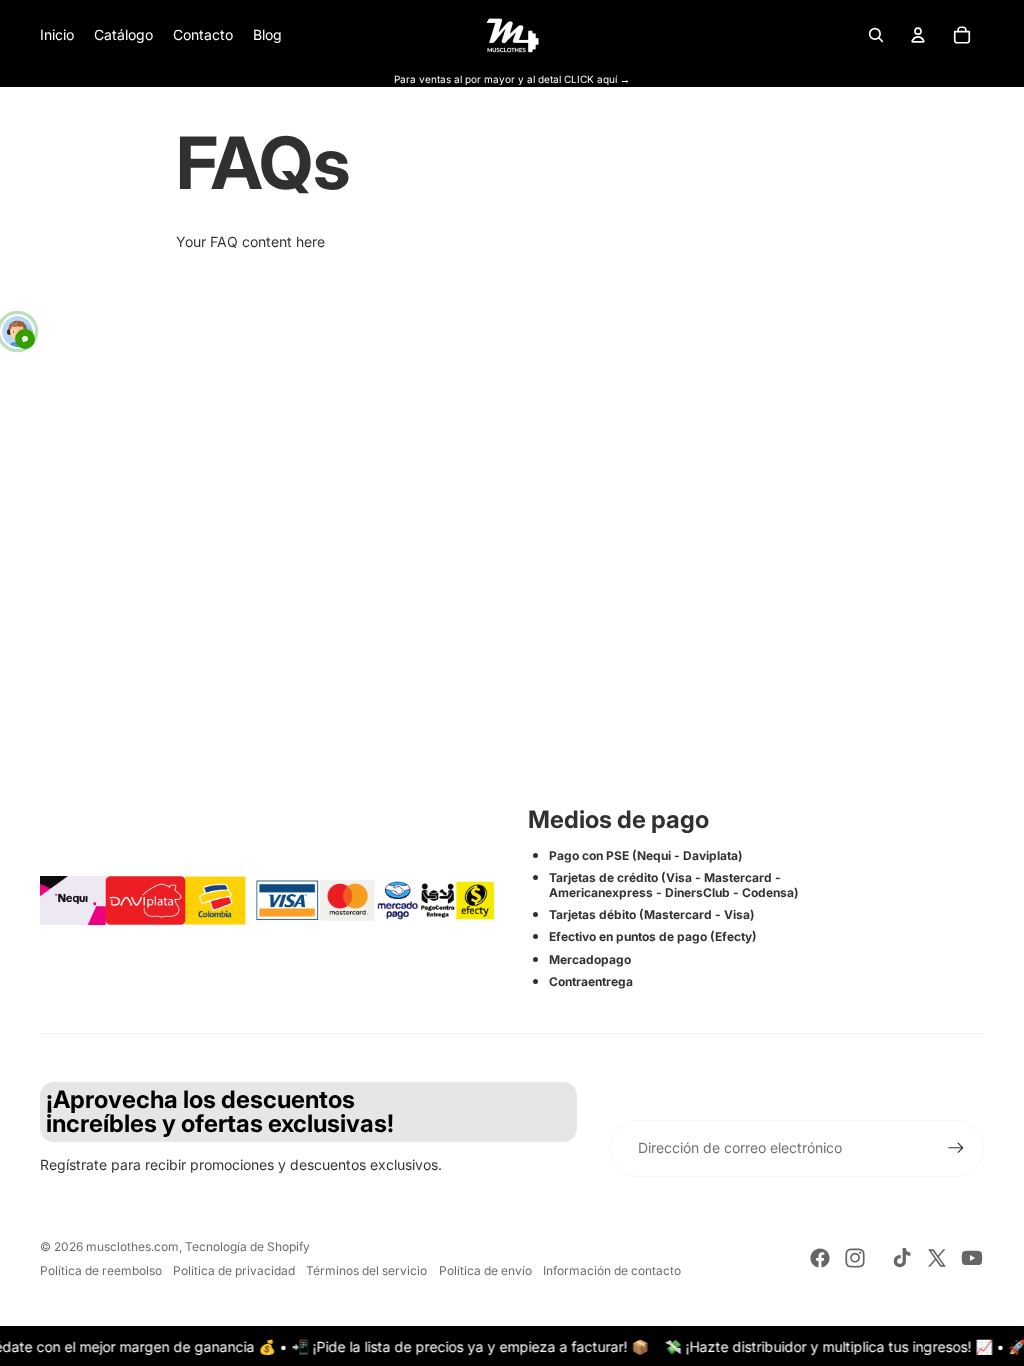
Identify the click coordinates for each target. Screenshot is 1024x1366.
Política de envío (485, 1270)
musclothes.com (132, 1246)
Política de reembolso (101, 1270)
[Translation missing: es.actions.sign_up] (956, 1148)
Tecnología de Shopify (247, 1246)
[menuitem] (57, 35)
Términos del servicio (366, 1270)
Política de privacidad (234, 1270)
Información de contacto (612, 1270)
